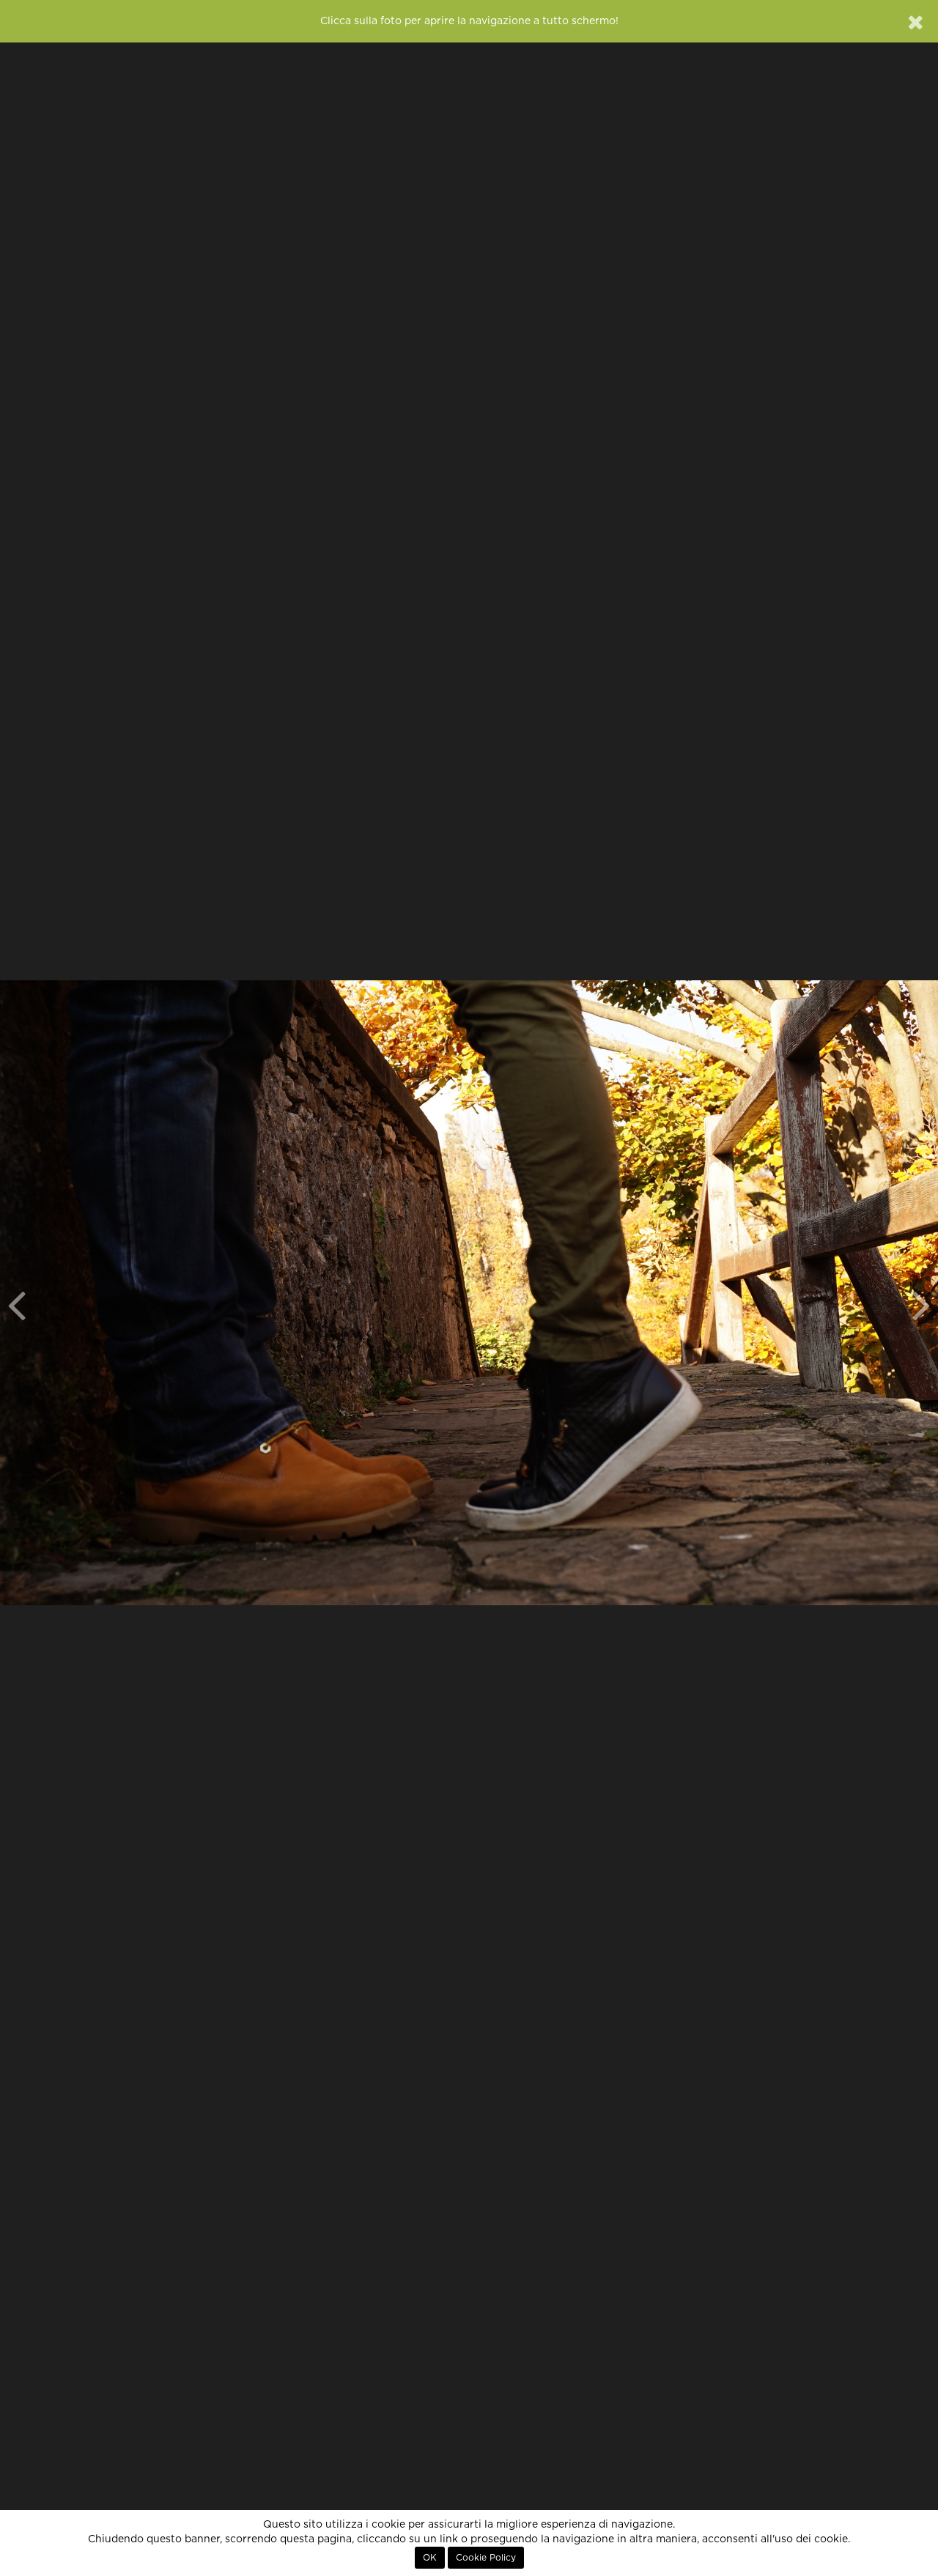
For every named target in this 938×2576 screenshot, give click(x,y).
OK (430, 2558)
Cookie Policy (486, 2558)
